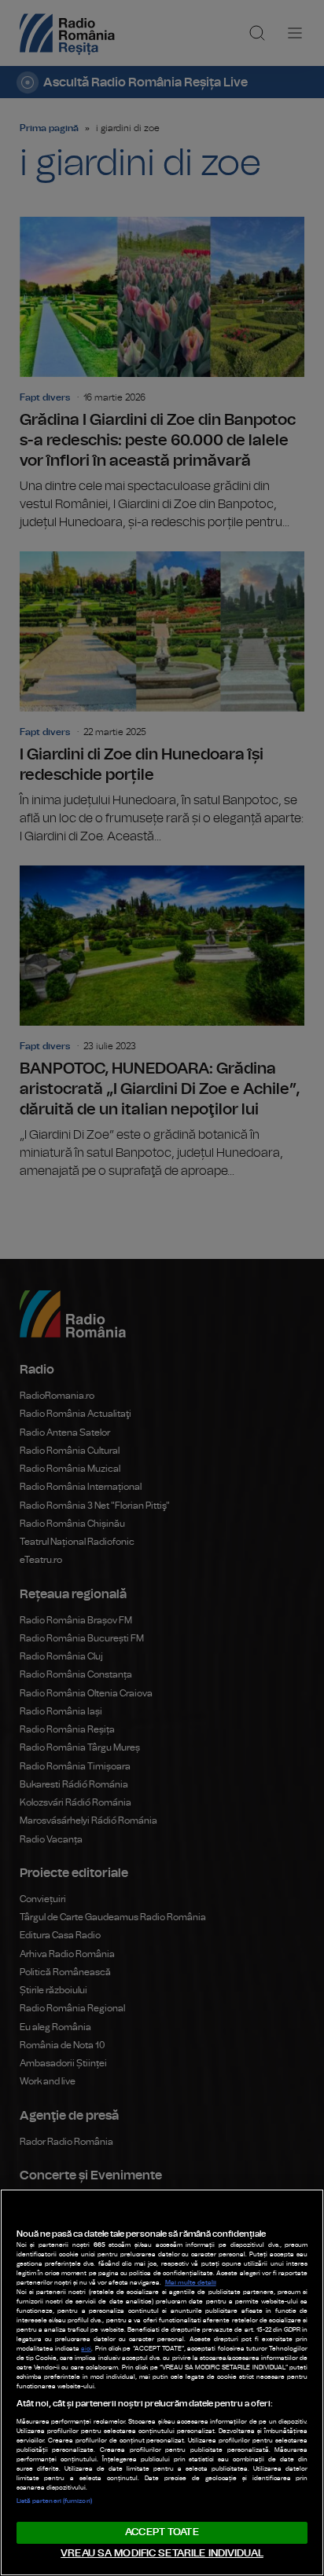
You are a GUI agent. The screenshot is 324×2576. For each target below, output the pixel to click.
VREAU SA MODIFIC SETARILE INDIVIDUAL (162, 2554)
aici (86, 2349)
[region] (162, 2382)
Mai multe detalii (191, 2283)
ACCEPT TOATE (162, 2532)
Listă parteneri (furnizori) (54, 2501)
